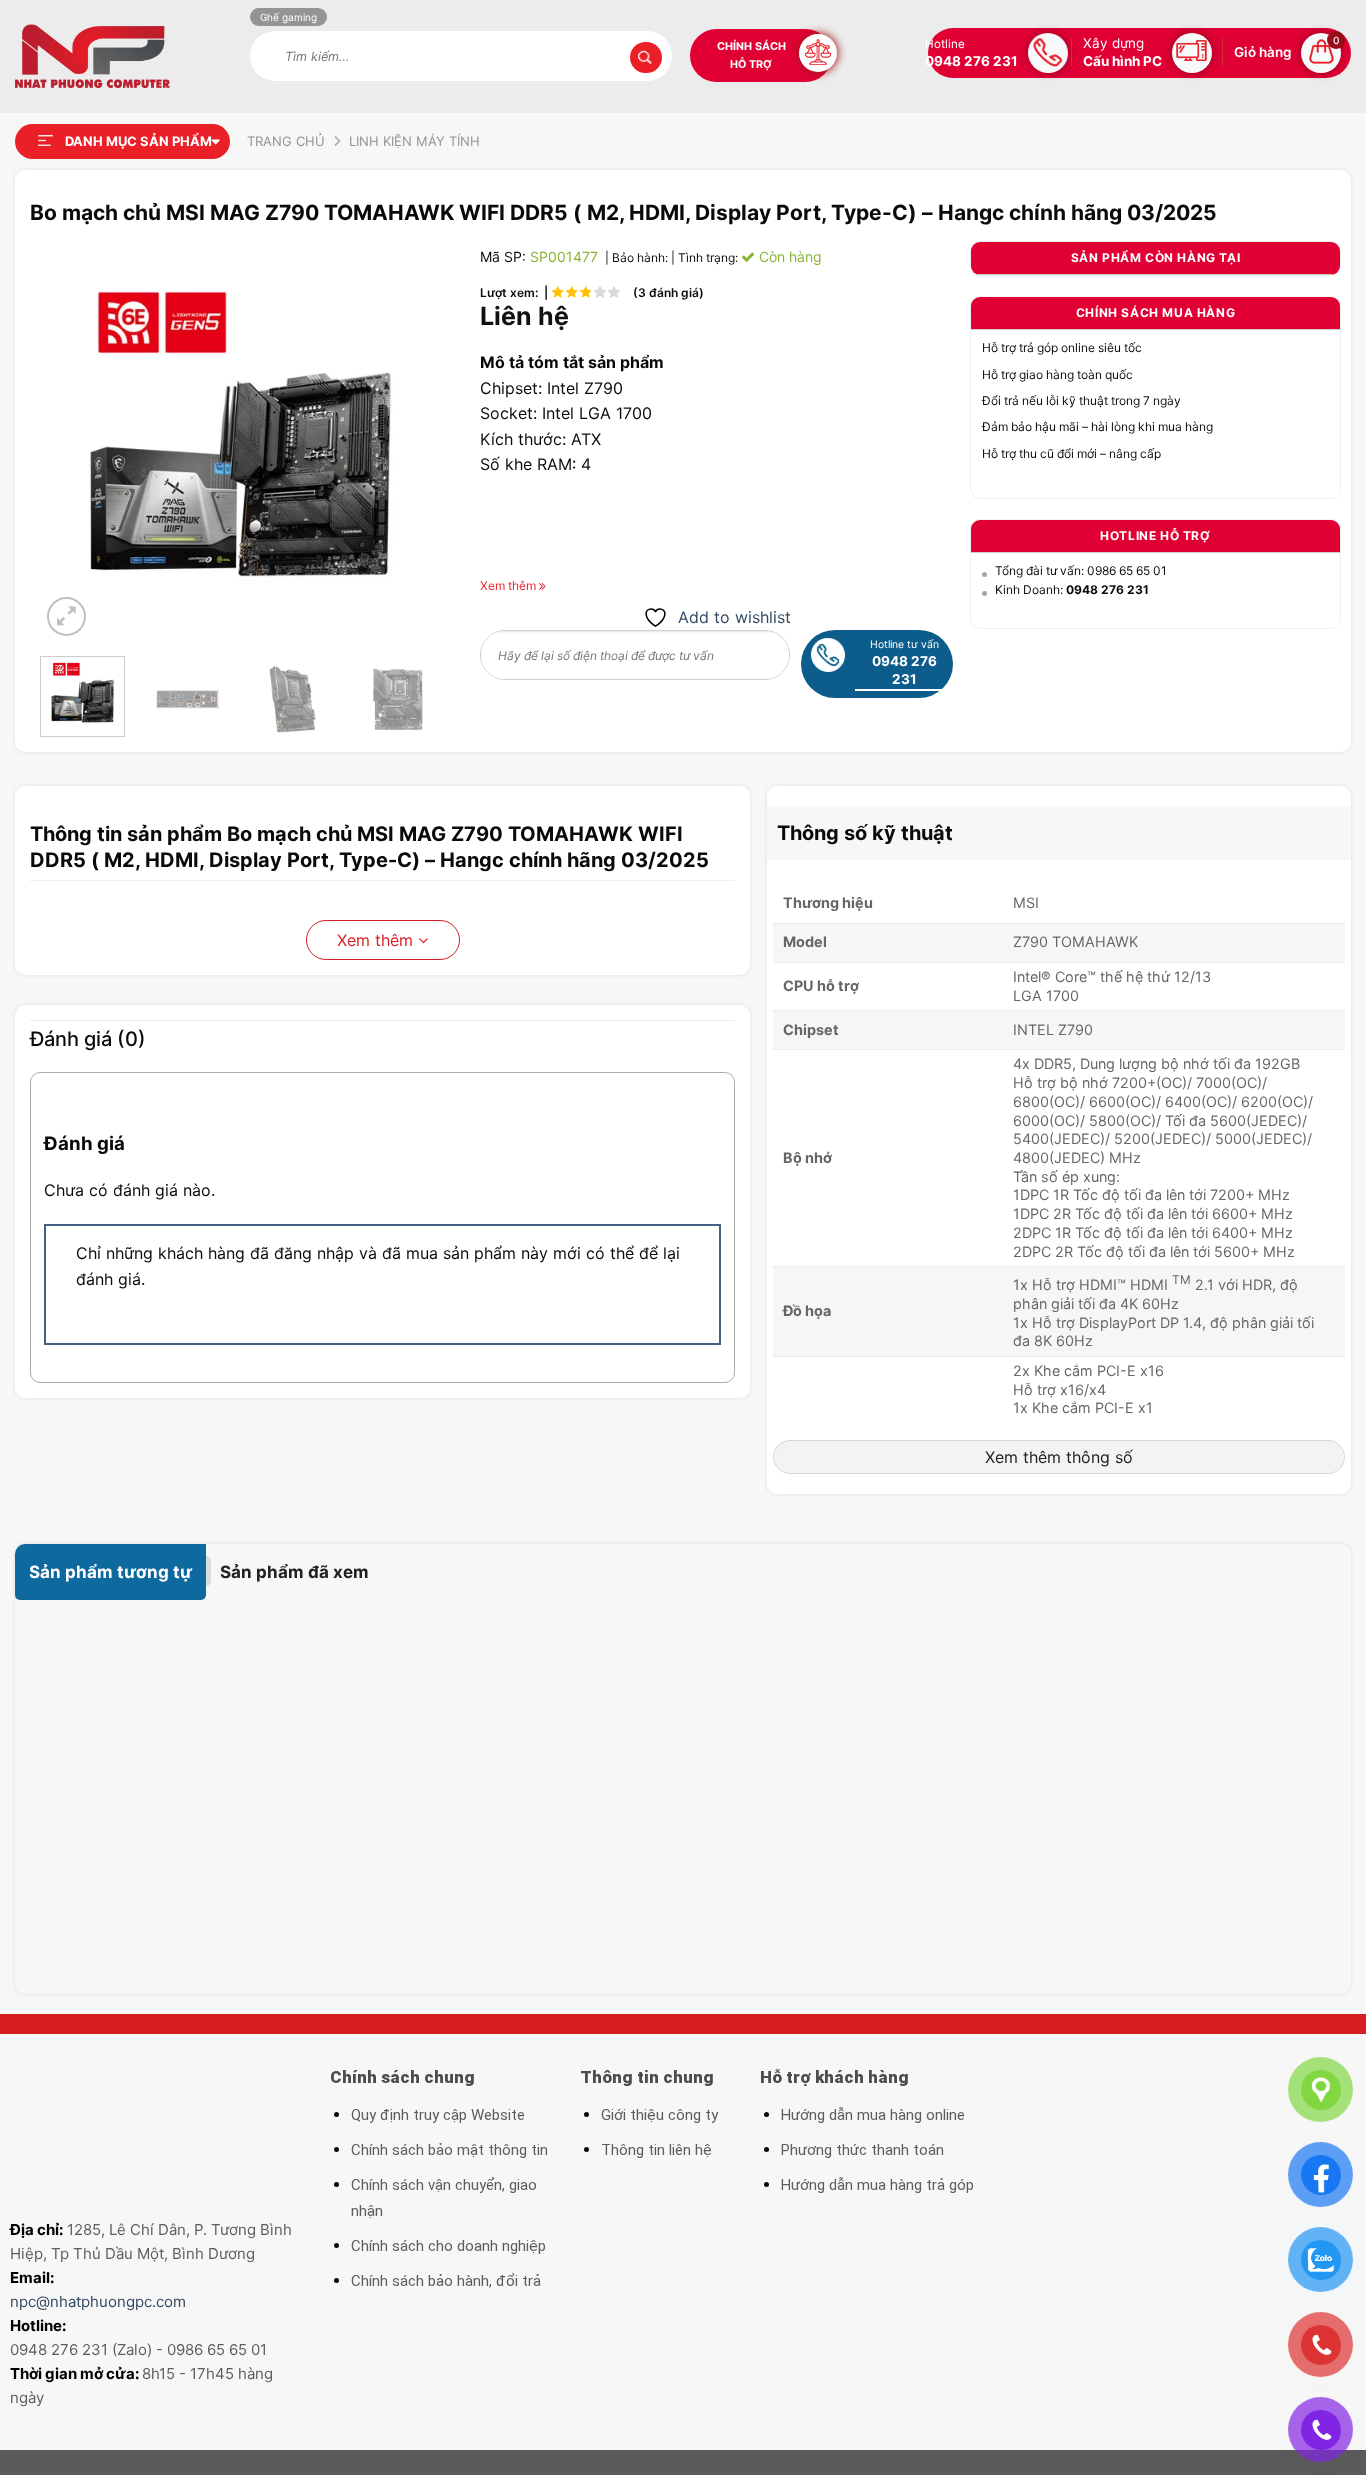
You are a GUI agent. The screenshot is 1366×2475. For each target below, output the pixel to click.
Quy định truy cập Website (438, 2115)
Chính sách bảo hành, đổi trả (446, 2281)
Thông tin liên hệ (656, 2150)
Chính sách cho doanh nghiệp (448, 2246)
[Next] (407, 441)
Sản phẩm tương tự (110, 1572)
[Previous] (73, 441)
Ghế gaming (288, 17)
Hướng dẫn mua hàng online (873, 2115)
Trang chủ (286, 141)
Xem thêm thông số (1059, 1457)
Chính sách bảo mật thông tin (449, 2150)
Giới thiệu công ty (659, 2115)
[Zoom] (66, 616)
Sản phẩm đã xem (294, 1572)
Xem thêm (377, 940)
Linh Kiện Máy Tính (414, 141)
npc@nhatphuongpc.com (98, 2301)
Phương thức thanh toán (862, 2150)
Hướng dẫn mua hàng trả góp (877, 2185)
